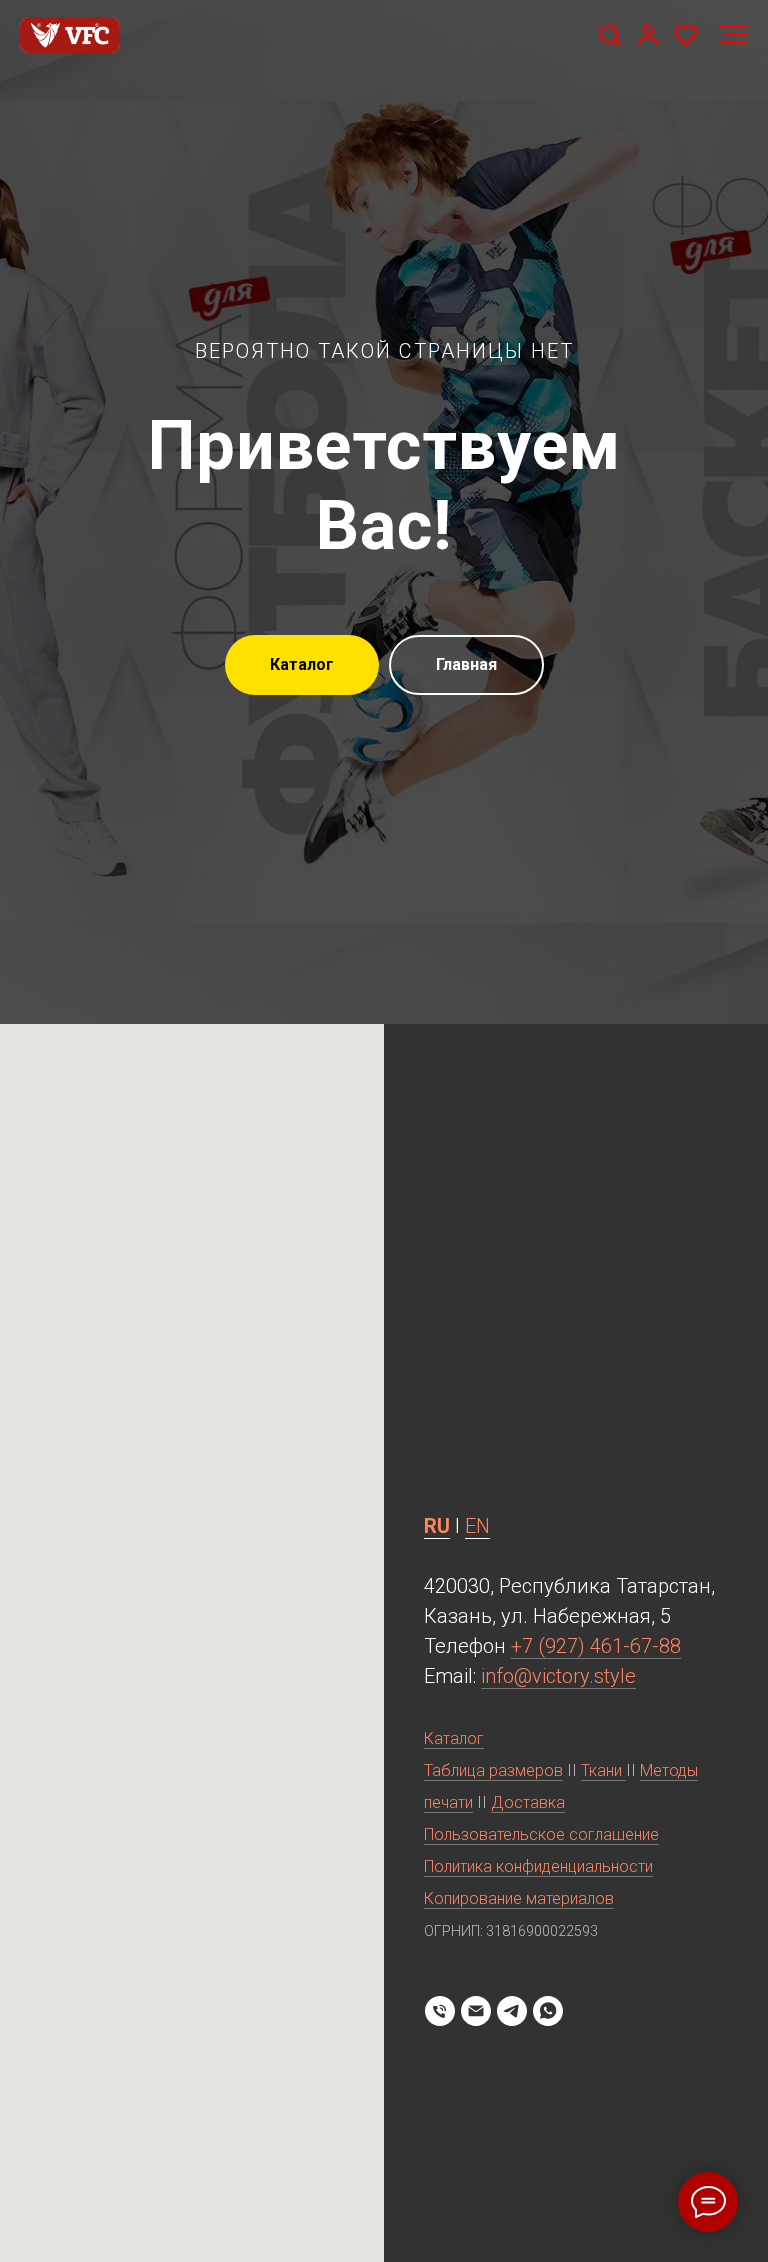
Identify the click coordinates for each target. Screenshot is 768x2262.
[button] (610, 34)
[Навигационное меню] (734, 35)
